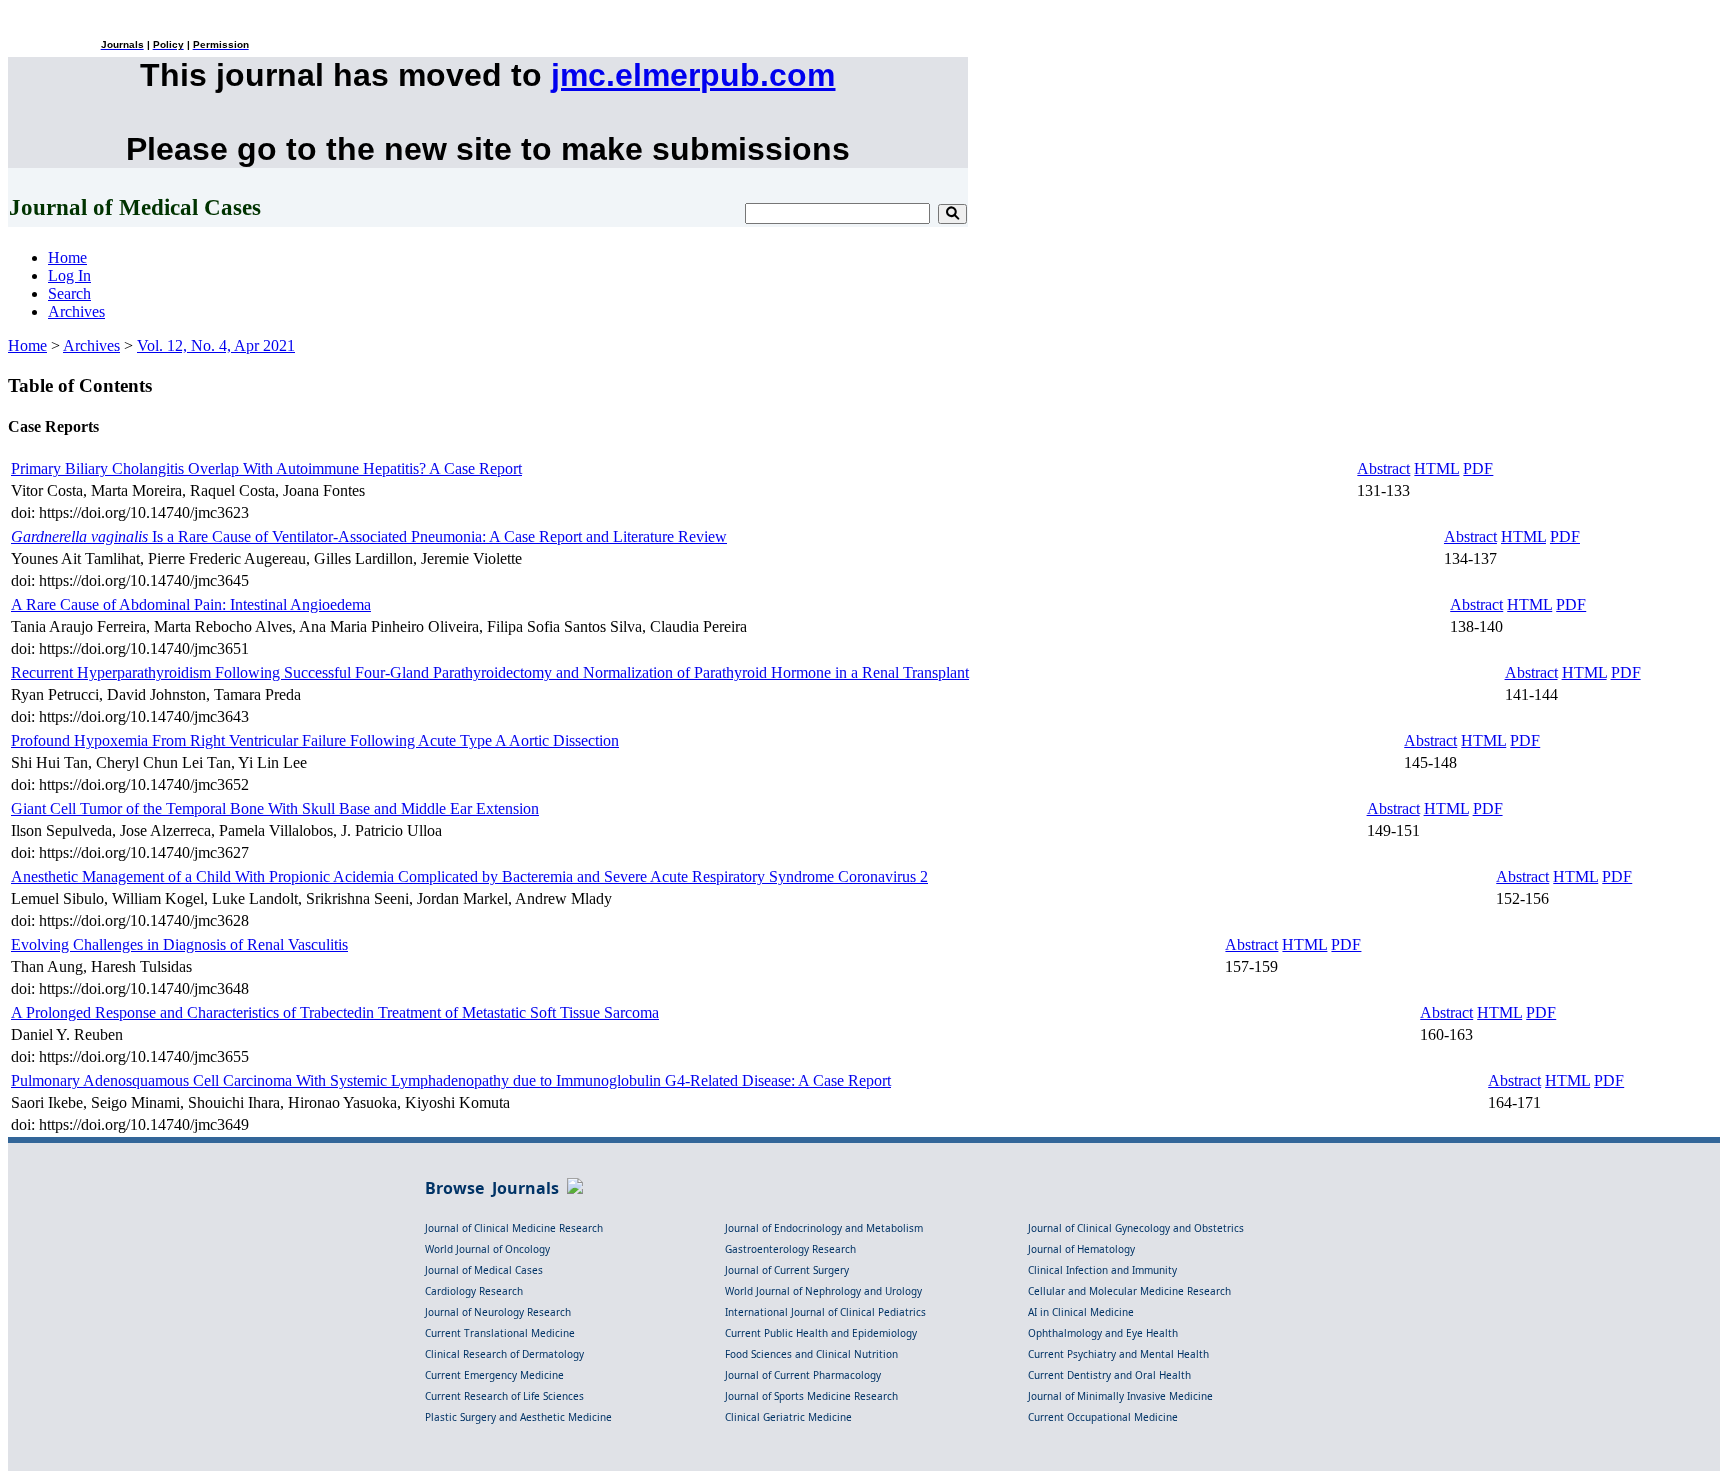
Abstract (1383, 468)
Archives (76, 311)
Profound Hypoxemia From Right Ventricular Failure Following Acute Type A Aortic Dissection (315, 740)
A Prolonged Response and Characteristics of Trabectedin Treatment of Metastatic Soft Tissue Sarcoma (335, 1012)
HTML (1436, 468)
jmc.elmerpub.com (693, 75)
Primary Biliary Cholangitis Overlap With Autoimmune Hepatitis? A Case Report (266, 468)
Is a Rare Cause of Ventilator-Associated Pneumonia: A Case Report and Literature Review (369, 536)
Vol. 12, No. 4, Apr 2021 (216, 345)
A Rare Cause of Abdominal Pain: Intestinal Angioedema (191, 604)
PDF (1478, 468)
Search (69, 293)
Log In (69, 275)
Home (67, 257)
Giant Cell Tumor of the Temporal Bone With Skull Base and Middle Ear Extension (275, 808)
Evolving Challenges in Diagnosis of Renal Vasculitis (179, 944)
